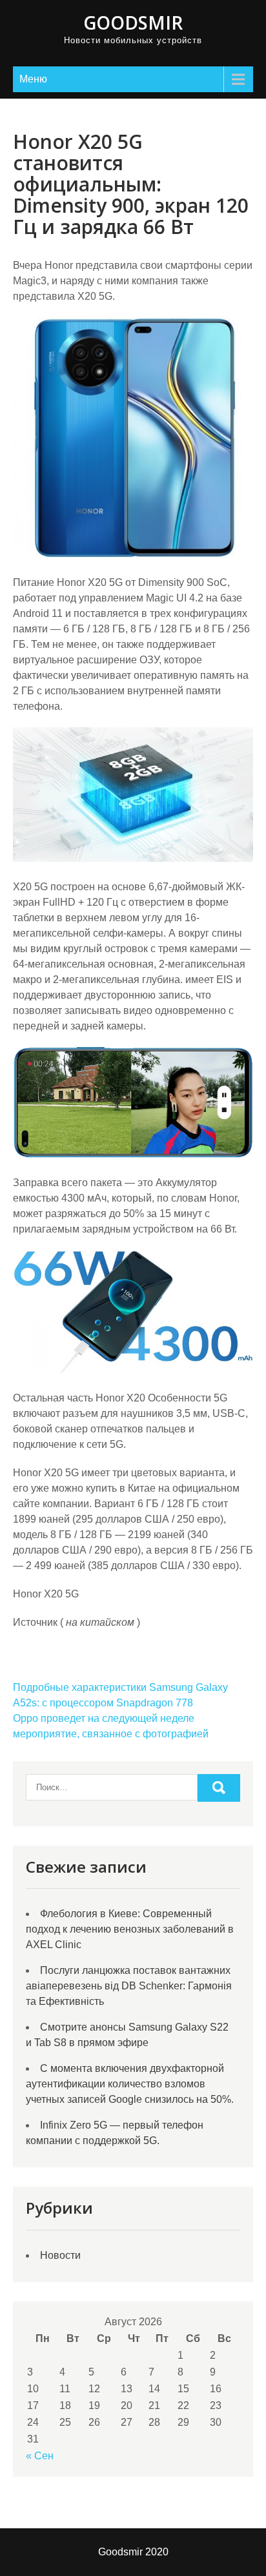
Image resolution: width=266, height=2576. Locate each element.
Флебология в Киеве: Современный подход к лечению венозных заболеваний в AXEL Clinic (130, 1929)
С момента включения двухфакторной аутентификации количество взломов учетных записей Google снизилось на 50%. (130, 2084)
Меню (33, 79)
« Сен (40, 2456)
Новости (60, 2255)
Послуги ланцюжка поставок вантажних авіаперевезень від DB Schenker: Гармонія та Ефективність (129, 1986)
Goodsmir (133, 23)
